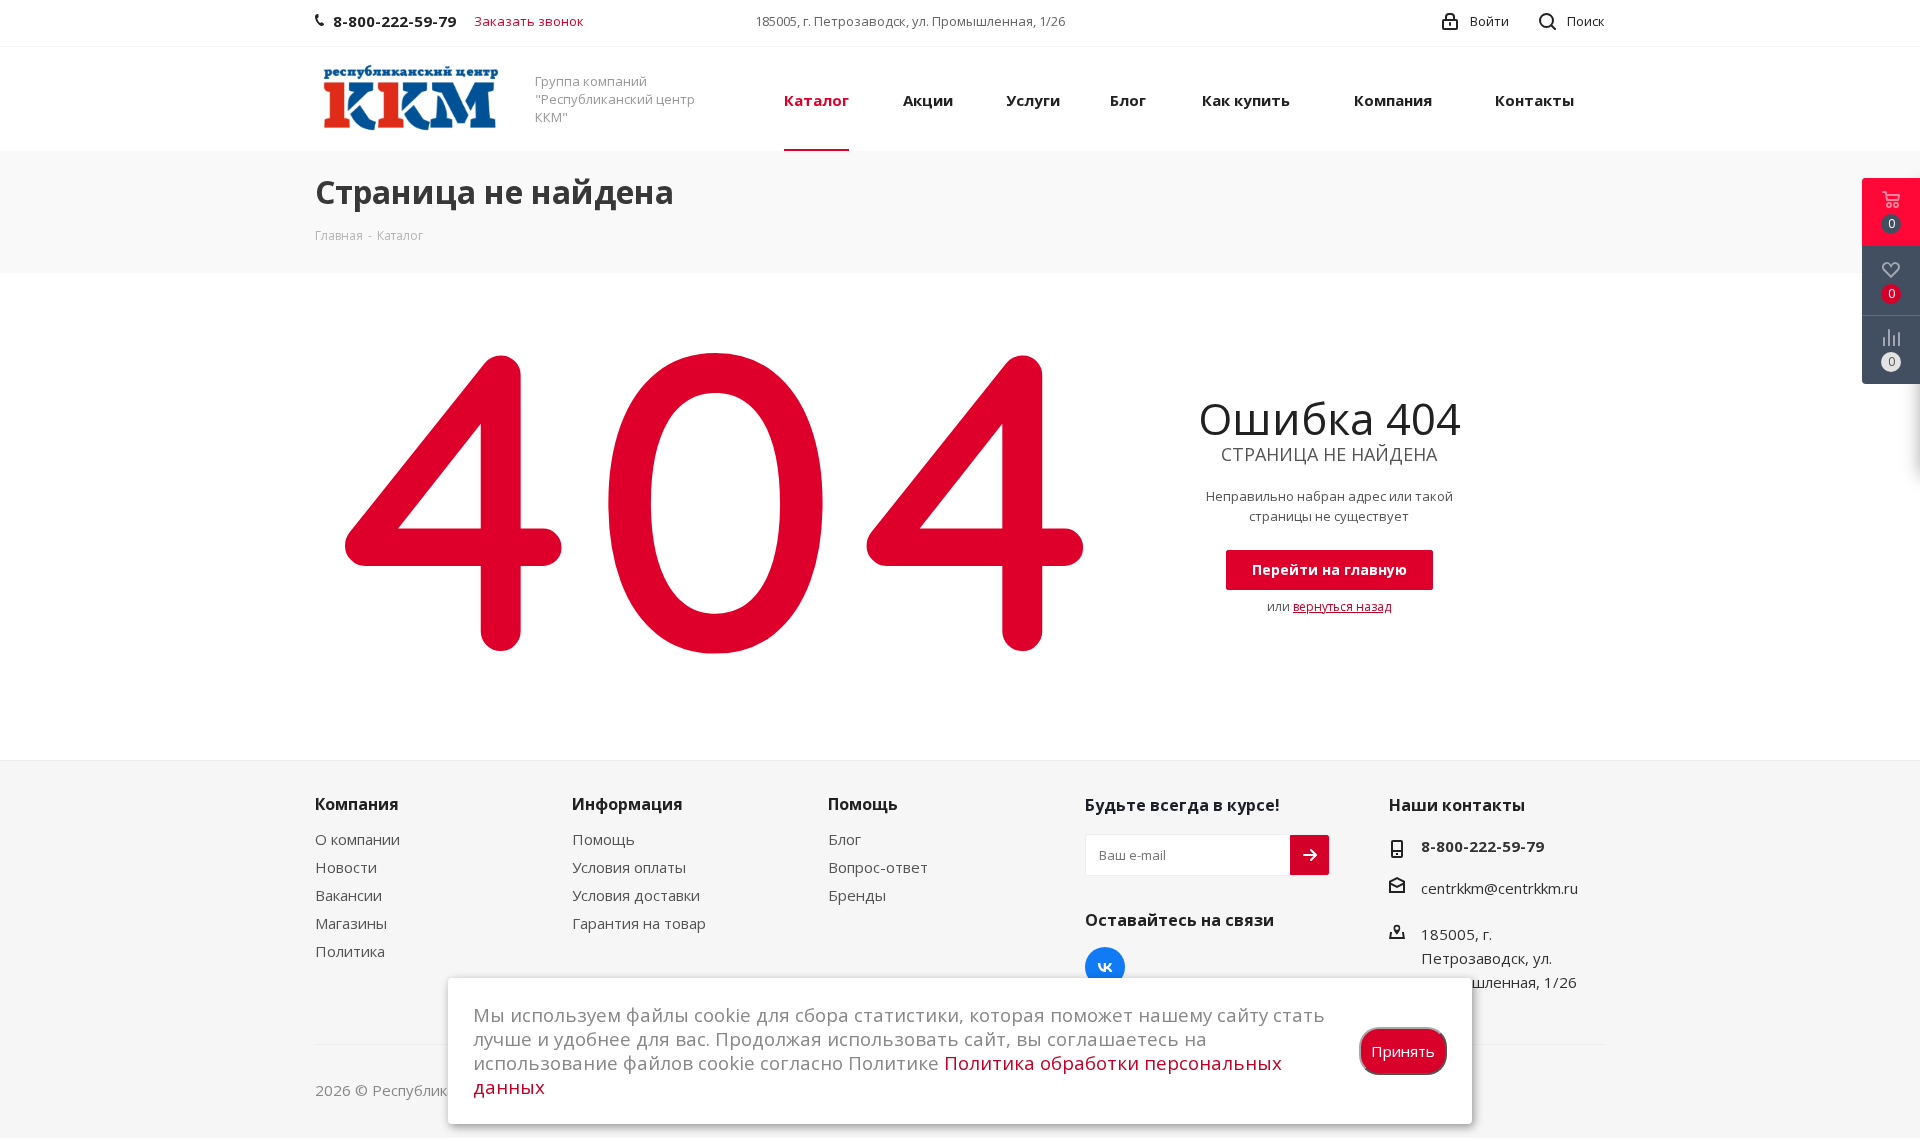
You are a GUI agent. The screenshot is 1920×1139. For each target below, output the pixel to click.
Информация (627, 804)
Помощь (603, 839)
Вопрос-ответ (878, 867)
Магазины (351, 923)
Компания (357, 804)
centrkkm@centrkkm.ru (1499, 888)
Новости (346, 867)
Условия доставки (636, 895)
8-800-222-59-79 (1482, 846)
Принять (1403, 1051)
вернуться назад (1342, 606)
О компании (357, 839)
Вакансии (348, 895)
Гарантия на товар (639, 923)
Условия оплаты (629, 867)
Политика (350, 951)
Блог (844, 839)
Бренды (857, 895)
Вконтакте (1105, 967)
